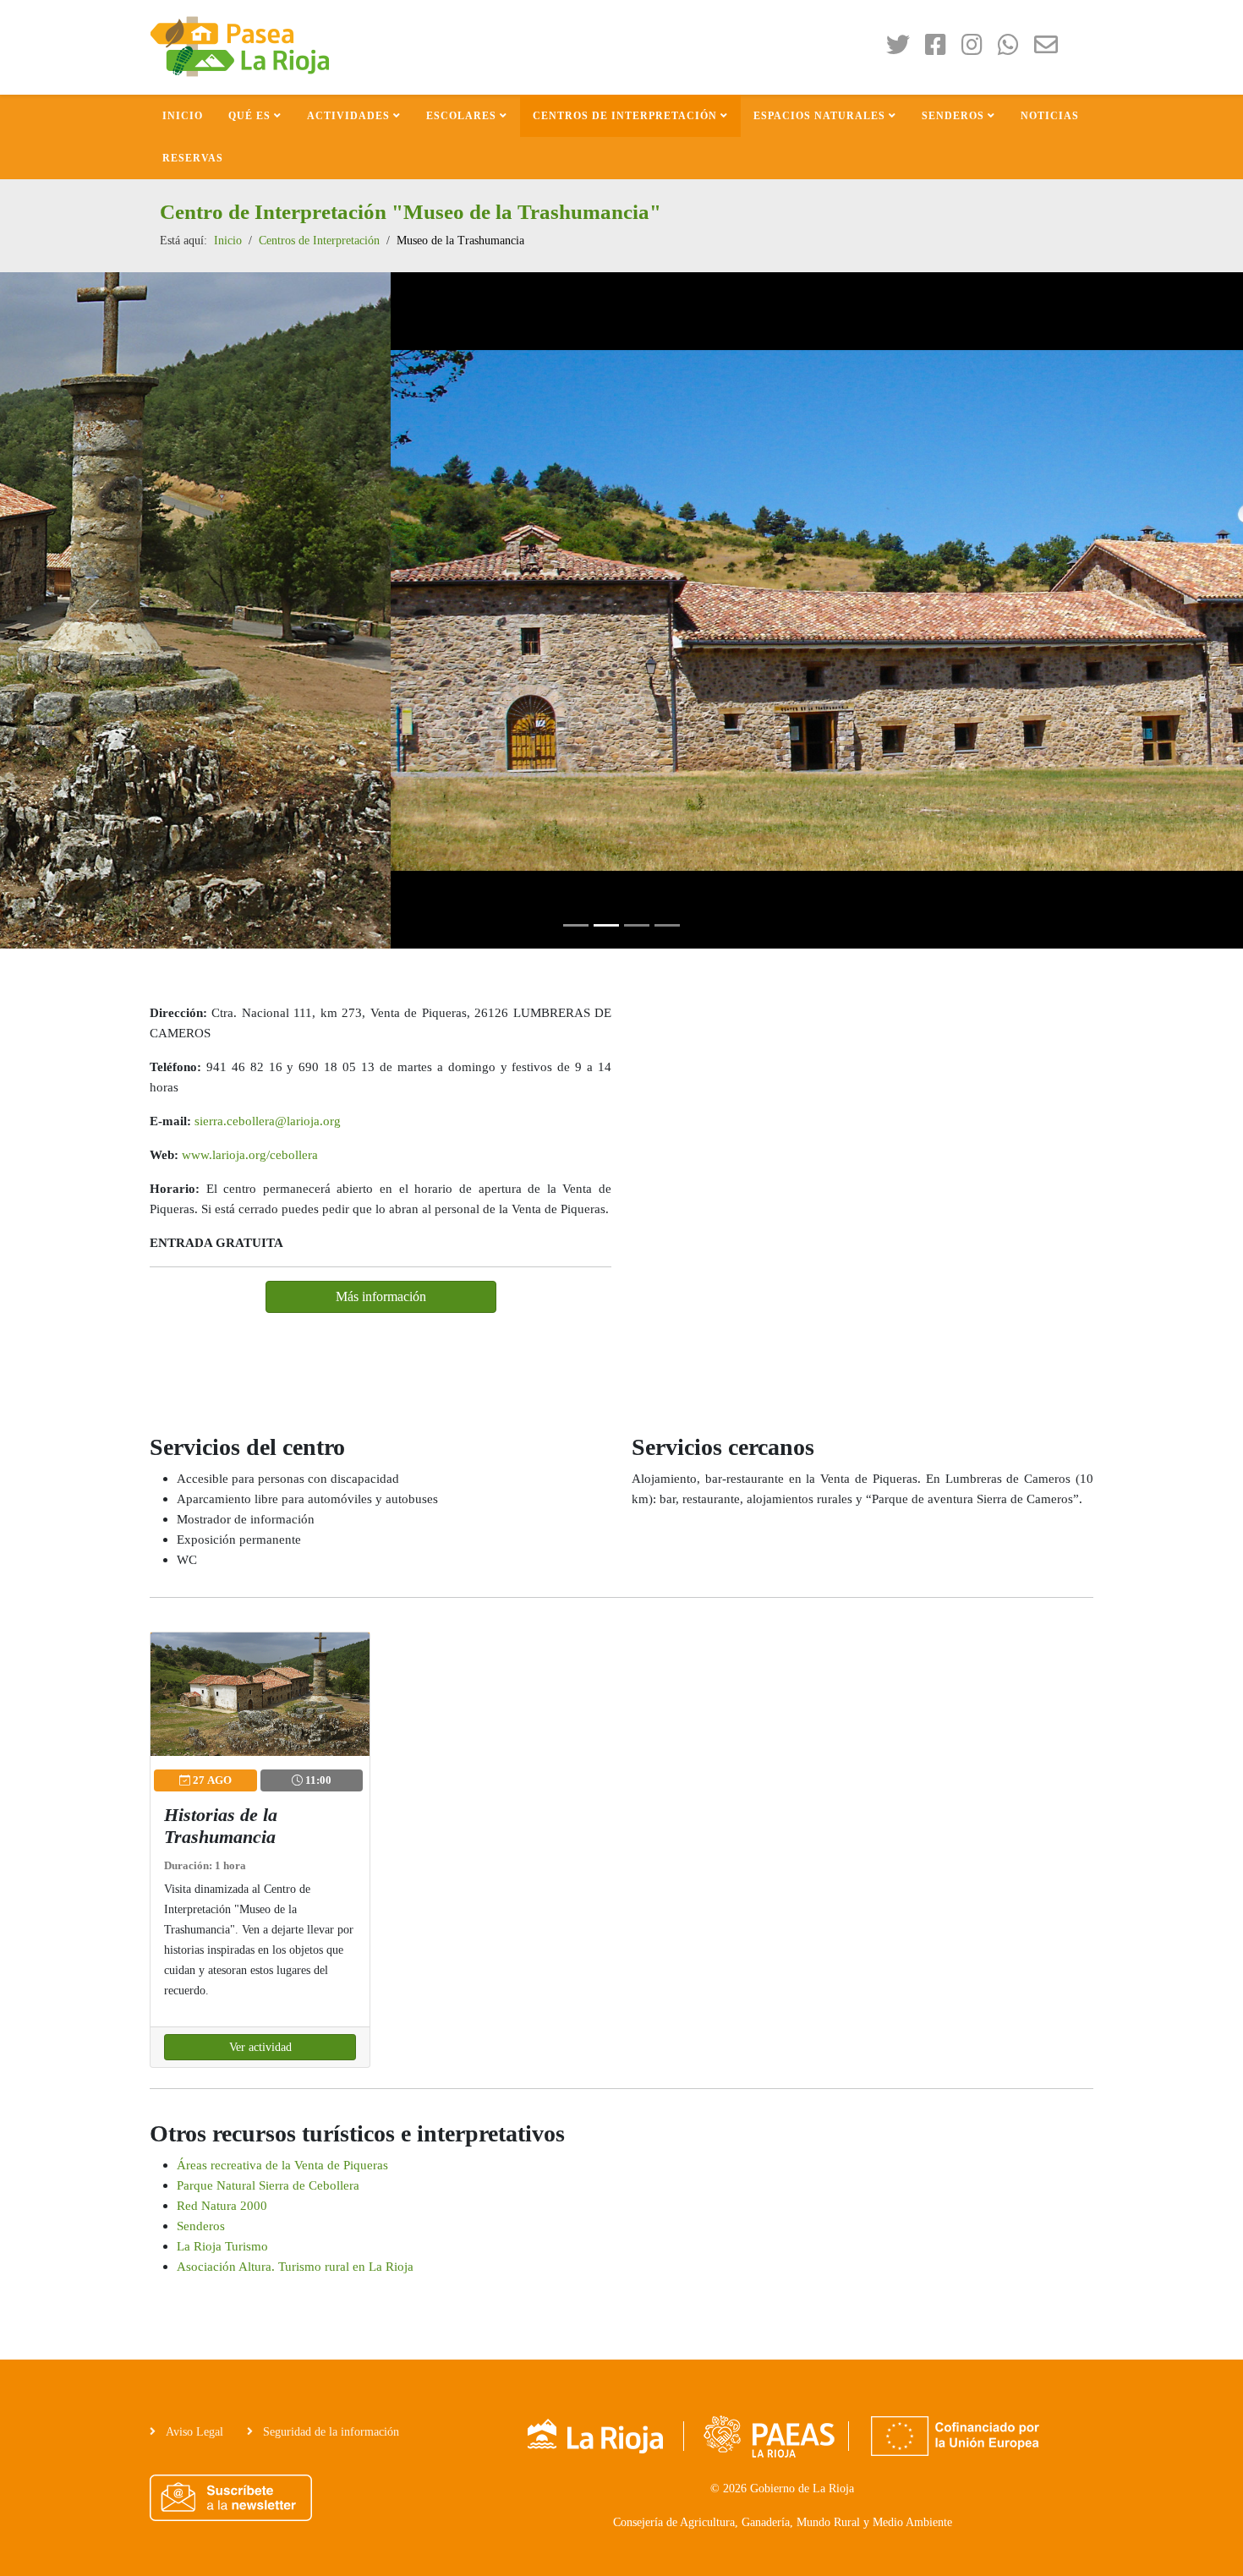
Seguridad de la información (329, 2432)
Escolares (461, 116)
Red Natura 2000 (222, 2205)
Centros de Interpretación (625, 116)
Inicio (183, 116)
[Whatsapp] (1014, 49)
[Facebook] (942, 49)
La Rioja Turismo (222, 2246)
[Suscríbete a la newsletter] (231, 2498)
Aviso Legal (193, 2432)
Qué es (249, 116)
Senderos (953, 116)
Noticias (1050, 116)
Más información (381, 1296)
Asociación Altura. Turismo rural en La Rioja (295, 2266)
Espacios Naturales (819, 116)
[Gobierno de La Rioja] (597, 2435)
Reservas (193, 158)
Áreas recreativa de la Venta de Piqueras (282, 2165)
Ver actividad (260, 2047)
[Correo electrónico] (1052, 49)
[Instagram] (978, 49)
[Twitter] (904, 49)
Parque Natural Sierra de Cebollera (268, 2185)
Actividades (348, 116)
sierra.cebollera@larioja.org (268, 1121)
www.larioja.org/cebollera (250, 1154)
